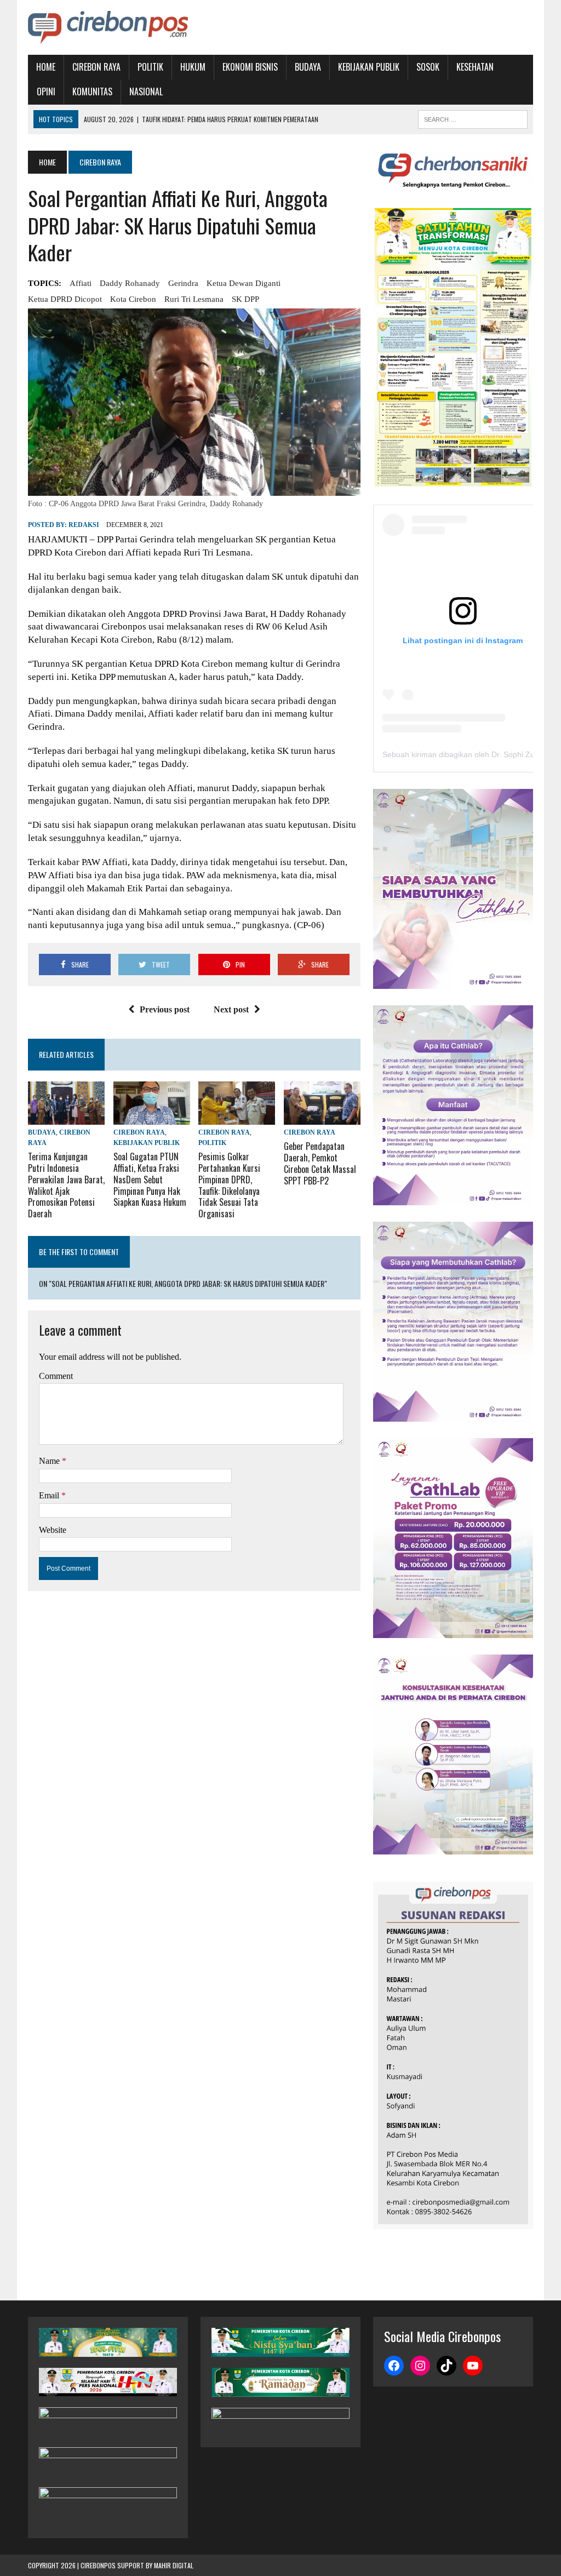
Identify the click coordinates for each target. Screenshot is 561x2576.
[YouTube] (473, 2366)
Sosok (428, 67)
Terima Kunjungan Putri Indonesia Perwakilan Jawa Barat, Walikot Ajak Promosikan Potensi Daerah (66, 1185)
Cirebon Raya (96, 67)
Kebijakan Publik (369, 67)
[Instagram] (420, 2366)
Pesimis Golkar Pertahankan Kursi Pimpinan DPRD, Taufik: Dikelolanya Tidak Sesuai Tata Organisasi (229, 1185)
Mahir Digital (174, 2565)
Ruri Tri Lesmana (194, 299)
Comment (56, 1376)
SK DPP (245, 299)
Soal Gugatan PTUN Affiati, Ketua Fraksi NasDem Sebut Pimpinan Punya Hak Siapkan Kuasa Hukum (150, 1179)
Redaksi (84, 525)
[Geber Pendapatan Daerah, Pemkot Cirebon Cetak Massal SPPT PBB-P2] (322, 1117)
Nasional (146, 91)
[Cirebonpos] (108, 27)
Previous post (165, 1009)
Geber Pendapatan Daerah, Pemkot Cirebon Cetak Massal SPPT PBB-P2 (320, 1163)
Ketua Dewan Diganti (244, 283)
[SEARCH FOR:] (473, 118)
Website (53, 1530)
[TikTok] (446, 2366)
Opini (46, 91)
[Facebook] (394, 2366)
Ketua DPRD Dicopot (65, 299)
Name (50, 1461)
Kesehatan (475, 67)
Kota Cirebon (133, 299)
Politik (150, 67)
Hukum (193, 67)
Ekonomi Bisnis (250, 67)
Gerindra (183, 283)
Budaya (308, 67)
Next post (231, 1009)
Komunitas (92, 91)
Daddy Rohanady (130, 283)
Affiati (81, 283)
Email (50, 1495)
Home (46, 67)
